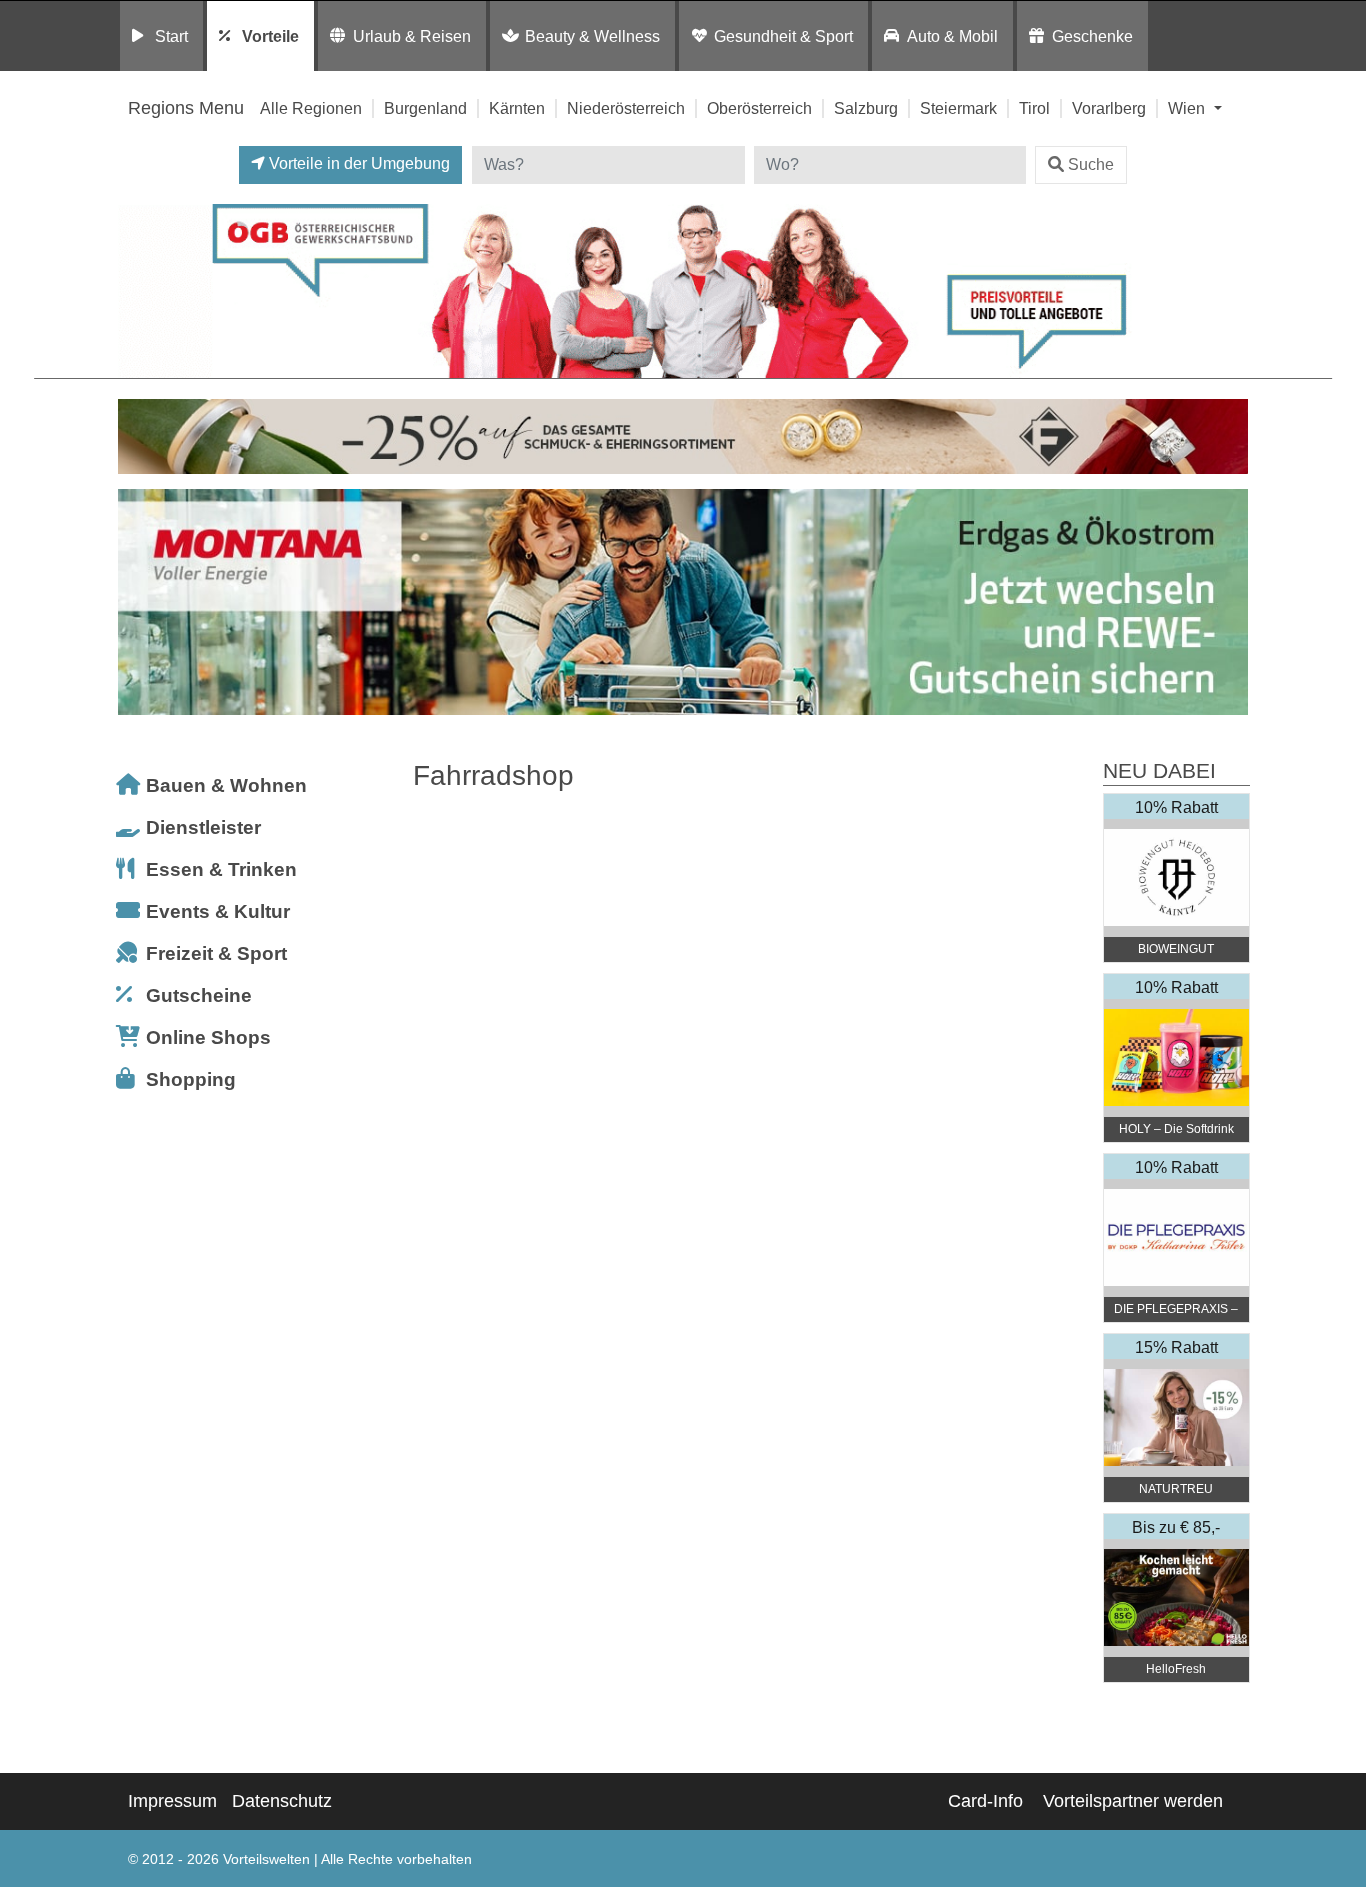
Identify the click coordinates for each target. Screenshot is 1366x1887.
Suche (1091, 164)
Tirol (1034, 108)
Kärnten (517, 108)
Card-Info (985, 1801)
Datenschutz (282, 1801)
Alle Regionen (311, 108)
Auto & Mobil (952, 36)
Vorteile (270, 36)
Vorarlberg (1109, 108)
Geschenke (1092, 36)
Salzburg (866, 108)
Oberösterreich (759, 108)
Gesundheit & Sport (783, 36)
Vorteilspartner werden (1133, 1801)
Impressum (172, 1801)
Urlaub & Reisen (412, 36)
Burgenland (425, 108)
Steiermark (958, 108)
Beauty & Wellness (592, 36)
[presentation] (137, 607)
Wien (1188, 108)
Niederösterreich (626, 108)
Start (171, 36)
